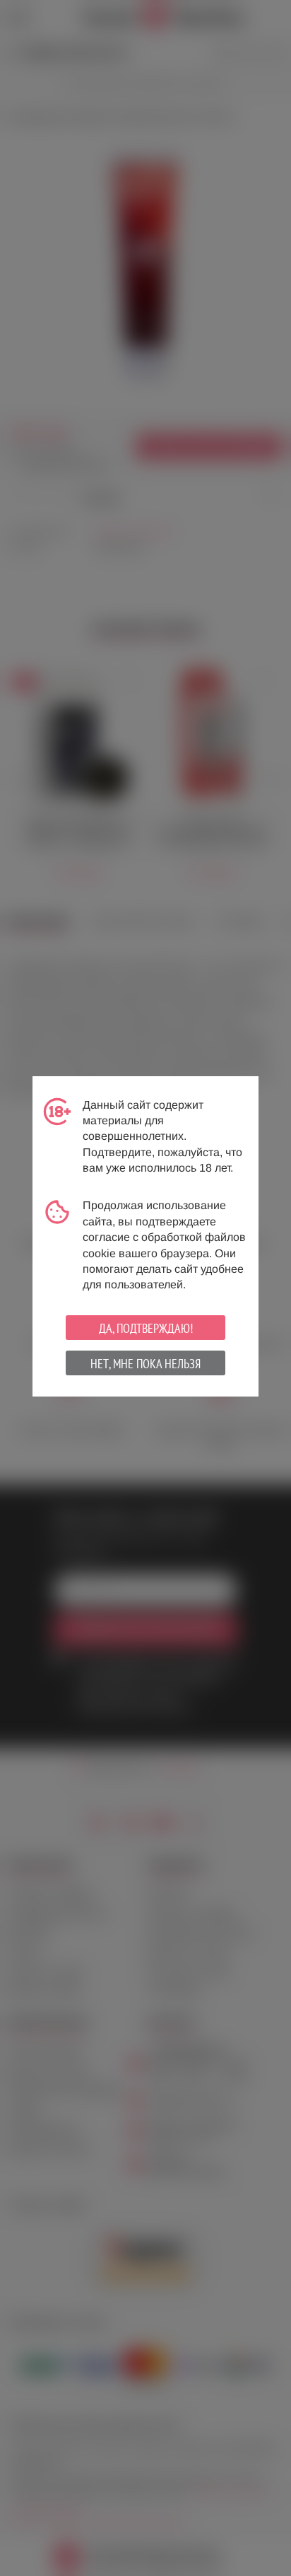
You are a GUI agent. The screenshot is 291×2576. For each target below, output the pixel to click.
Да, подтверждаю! (146, 1328)
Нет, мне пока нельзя (145, 1364)
